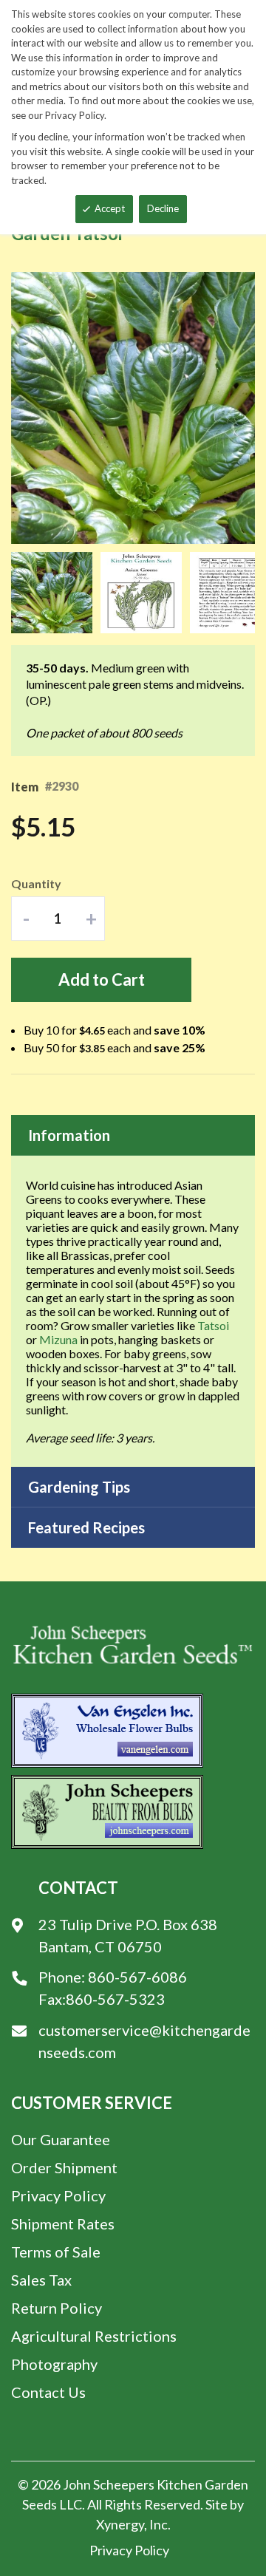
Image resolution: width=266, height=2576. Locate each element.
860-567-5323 (115, 1999)
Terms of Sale (56, 2252)
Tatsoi (213, 1325)
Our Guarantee (61, 2139)
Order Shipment (64, 2167)
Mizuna (58, 1339)
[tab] (133, 1135)
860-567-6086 (137, 1977)
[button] (56, 593)
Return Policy (57, 2308)
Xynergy (120, 2524)
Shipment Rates (63, 2224)
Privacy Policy (58, 2195)
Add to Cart (102, 979)
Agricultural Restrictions (94, 2336)
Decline (163, 208)
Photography (54, 2364)
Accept (110, 208)
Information (69, 1135)
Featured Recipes (86, 1527)
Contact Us (48, 2392)
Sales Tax (41, 2280)
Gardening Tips (79, 1487)
